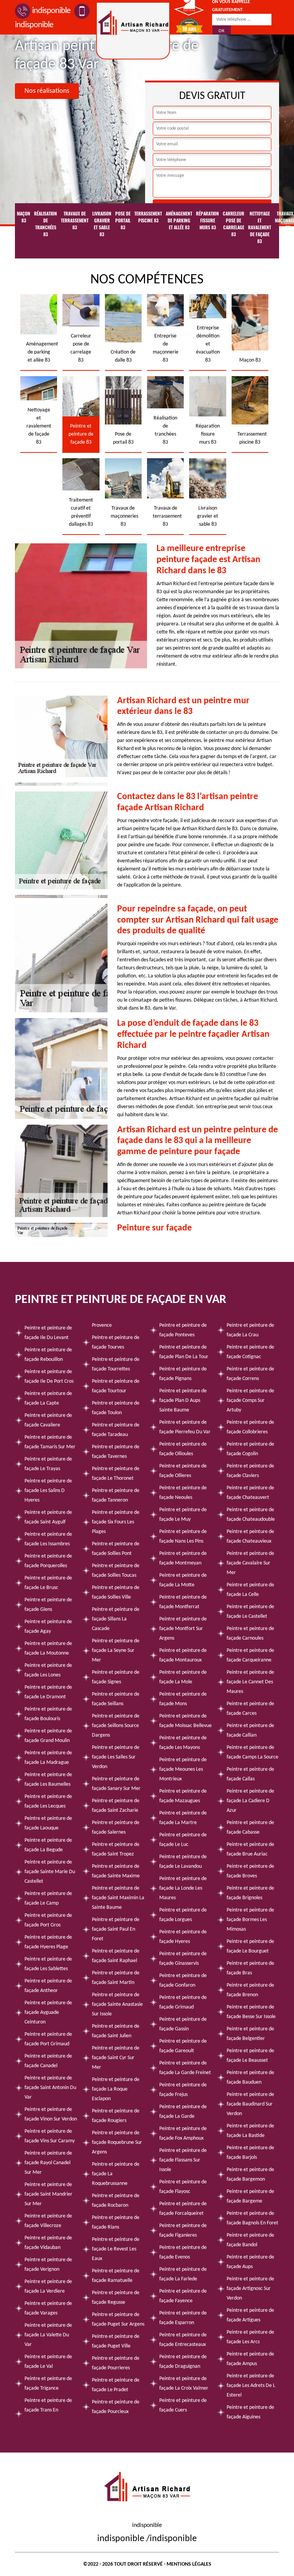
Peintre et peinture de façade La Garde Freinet (185, 2068)
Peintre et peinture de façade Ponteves (183, 1330)
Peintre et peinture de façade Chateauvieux (250, 1536)
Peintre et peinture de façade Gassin (183, 2024)
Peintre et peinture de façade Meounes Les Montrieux (183, 1769)
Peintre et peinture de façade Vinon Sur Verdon (51, 2114)
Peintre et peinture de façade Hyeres (183, 1937)
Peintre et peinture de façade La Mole (183, 1677)
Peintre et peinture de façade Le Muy (183, 1515)
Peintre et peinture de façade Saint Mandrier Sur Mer (48, 2194)
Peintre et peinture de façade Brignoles (250, 1893)
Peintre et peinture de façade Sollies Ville (116, 1592)
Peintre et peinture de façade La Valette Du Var (48, 2335)
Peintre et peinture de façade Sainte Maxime (116, 1871)
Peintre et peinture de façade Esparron (183, 2318)
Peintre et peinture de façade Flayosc (183, 2187)
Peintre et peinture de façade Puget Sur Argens (118, 2319)
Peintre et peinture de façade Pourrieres (116, 2363)
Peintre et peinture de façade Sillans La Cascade (116, 1619)
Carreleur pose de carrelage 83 (234, 224)
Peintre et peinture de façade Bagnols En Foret (252, 2218)
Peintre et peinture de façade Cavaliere (48, 1420)
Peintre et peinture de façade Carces (250, 1709)
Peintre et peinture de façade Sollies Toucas (116, 1571)
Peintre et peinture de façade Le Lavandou (183, 1862)
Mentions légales (189, 2564)
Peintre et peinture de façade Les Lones (48, 1670)
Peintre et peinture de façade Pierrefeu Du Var (185, 1427)
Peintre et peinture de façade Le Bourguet (250, 1946)
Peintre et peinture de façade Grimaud (183, 2002)
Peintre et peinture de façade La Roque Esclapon (116, 2089)
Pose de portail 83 (123, 220)
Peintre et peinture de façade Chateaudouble (251, 1515)
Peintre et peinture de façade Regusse (116, 2298)
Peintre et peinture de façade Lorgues (183, 1915)
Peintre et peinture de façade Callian (250, 1730)
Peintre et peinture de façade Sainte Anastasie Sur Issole (117, 2004)
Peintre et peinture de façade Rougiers (116, 2116)
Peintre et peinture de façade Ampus (250, 2359)
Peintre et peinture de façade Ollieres (183, 1471)
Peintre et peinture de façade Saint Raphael (116, 1956)
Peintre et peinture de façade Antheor (48, 1986)
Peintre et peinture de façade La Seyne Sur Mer (116, 1651)
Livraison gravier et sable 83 (102, 224)
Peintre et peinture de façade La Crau (250, 1330)
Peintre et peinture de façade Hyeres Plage (48, 1942)
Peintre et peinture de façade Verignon (48, 2265)
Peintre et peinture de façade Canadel (48, 2061)
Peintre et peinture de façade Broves (250, 1871)
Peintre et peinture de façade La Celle (250, 1590)
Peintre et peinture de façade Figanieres (183, 2231)
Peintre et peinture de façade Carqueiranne (250, 1655)
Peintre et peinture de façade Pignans (183, 1374)
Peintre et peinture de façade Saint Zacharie (116, 1806)
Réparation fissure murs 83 (207, 220)
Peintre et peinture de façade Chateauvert (250, 1493)
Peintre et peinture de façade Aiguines (250, 2412)
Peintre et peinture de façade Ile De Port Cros (49, 1377)
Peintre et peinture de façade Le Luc (183, 1840)
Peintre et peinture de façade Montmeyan (183, 1558)
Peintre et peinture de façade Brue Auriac (250, 1849)
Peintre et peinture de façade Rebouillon (48, 1355)
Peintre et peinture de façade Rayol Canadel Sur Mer (48, 2163)
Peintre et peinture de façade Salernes (116, 1828)
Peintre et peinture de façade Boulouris (48, 1714)
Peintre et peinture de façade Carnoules (250, 1633)
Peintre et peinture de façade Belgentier (250, 2034)
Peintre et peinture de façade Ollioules (183, 1449)
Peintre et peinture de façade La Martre (183, 1818)
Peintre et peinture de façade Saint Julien (116, 2031)
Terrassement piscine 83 (148, 217)
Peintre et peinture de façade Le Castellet (250, 1612)
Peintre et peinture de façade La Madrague (48, 1758)
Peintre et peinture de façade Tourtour (116, 1386)
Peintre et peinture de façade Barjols (250, 2153)
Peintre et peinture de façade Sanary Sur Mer (116, 1784)
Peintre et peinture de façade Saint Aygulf (48, 1517)
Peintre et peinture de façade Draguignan (183, 2362)
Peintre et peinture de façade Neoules (183, 1493)
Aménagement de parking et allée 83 (179, 220)
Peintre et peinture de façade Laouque (48, 1823)
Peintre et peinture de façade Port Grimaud (48, 2039)
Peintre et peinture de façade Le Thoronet (116, 1474)
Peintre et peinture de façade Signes (116, 1677)
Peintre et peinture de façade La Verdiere (48, 2286)
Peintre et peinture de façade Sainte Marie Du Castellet (50, 1872)
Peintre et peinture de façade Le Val (48, 2362)
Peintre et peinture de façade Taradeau (116, 1430)
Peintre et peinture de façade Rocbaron (116, 2201)
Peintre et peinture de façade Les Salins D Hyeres (48, 1491)
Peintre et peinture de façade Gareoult (183, 2046)
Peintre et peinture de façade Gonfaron (183, 1981)
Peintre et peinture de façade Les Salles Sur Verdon (116, 1757)
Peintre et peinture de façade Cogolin (250, 1449)
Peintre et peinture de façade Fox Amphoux (183, 2134)
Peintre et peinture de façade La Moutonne (48, 1648)
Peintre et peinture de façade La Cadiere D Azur (250, 1801)
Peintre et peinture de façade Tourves (116, 1342)
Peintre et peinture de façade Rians (116, 2222)
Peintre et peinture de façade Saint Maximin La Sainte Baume (118, 1898)
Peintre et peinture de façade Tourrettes (116, 1364)
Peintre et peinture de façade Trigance (48, 2384)
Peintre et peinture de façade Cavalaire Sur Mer (250, 1563)
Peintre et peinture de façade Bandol (250, 2240)
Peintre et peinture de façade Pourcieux (116, 2407)
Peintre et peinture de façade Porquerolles (48, 1561)
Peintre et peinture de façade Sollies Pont (116, 1549)
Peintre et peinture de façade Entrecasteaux (183, 2340)
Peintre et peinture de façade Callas (250, 1774)
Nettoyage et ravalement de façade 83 (260, 227)
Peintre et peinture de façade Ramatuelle (116, 2276)
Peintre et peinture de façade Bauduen (250, 2078)
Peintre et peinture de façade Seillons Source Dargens (116, 1726)
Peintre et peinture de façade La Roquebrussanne (116, 2174)
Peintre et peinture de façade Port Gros (48, 1920)
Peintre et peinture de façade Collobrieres (250, 1427)
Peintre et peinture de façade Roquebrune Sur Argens (117, 2143)
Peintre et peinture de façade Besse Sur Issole (251, 2012)
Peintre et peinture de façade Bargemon (250, 2175)
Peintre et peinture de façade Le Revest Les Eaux (116, 2249)
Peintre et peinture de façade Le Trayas (48, 1464)
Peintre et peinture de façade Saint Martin (116, 1978)
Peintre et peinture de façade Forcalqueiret (183, 2209)
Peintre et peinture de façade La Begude (48, 1845)
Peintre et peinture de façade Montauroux (183, 1655)
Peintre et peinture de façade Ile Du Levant (48, 1333)
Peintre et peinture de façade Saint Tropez (116, 1849)
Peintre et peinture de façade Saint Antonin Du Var (50, 2088)
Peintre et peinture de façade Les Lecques (48, 1801)
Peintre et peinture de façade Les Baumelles (48, 1780)
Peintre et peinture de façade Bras (250, 1968)
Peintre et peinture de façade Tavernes (116, 1452)
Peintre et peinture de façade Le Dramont (48, 1692)
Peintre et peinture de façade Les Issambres (48, 1539)
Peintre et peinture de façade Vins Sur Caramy (50, 2136)
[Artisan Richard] (133, 31)
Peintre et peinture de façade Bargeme (250, 2196)
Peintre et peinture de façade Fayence (183, 2296)
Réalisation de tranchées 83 (46, 224)
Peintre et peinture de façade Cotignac (250, 1352)
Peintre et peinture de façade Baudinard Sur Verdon (250, 2104)
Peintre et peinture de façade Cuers (183, 2405)
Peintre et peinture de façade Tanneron (116, 1495)
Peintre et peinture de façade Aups (250, 2262)
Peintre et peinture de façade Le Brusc (48, 1583)
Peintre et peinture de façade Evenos (183, 2252)
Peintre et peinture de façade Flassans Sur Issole (183, 2160)
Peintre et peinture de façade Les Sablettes (48, 1964)
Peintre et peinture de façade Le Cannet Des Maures (250, 1682)
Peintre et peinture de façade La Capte (48, 1398)
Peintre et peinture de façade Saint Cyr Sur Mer (116, 2058)
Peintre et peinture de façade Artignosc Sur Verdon (250, 2289)
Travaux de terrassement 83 (75, 220)
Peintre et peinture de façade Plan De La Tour (184, 1352)
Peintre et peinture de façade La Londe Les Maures (183, 1888)
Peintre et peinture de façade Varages (48, 2308)
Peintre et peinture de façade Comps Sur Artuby (250, 1401)
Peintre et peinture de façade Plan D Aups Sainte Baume (183, 1401)
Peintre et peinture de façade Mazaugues (183, 1796)
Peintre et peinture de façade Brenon (250, 1990)
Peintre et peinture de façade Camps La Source (252, 1752)
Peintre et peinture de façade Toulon (116, 1408)
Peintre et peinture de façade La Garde (183, 2112)
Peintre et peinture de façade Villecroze (48, 2221)
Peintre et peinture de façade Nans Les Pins (183, 1536)
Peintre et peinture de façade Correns (250, 1374)
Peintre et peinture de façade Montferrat (183, 1602)
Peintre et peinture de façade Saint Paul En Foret (116, 1929)
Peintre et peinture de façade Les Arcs (250, 2337)
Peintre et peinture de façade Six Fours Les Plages (116, 1522)
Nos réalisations (47, 91)
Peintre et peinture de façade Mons (183, 1699)
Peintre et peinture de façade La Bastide (250, 2131)
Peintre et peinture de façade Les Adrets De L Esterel (251, 2386)
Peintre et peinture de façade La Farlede (183, 2274)
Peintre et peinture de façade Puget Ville (116, 2341)
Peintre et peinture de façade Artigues (250, 2315)
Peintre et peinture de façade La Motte (183, 1580)
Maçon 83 (24, 217)
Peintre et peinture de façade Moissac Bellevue (185, 1721)
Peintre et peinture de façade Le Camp (48, 1898)
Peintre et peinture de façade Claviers (250, 1471)
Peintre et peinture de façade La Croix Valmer (184, 2384)
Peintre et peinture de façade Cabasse (250, 1828)
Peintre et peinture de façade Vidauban (48, 2243)
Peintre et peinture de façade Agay (48, 1627)
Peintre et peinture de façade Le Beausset (250, 2056)
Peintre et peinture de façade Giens (48, 1605)
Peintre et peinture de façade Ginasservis (183, 1959)
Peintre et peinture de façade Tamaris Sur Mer (50, 1442)
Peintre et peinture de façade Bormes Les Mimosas (250, 1920)
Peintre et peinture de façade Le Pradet (116, 2385)
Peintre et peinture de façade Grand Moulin (48, 1736)
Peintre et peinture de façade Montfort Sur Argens (183, 1629)
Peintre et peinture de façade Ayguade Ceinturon (48, 2013)
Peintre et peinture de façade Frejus (183, 2090)
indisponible (51, 11)
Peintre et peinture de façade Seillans (116, 1699)
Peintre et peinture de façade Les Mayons (183, 1743)
